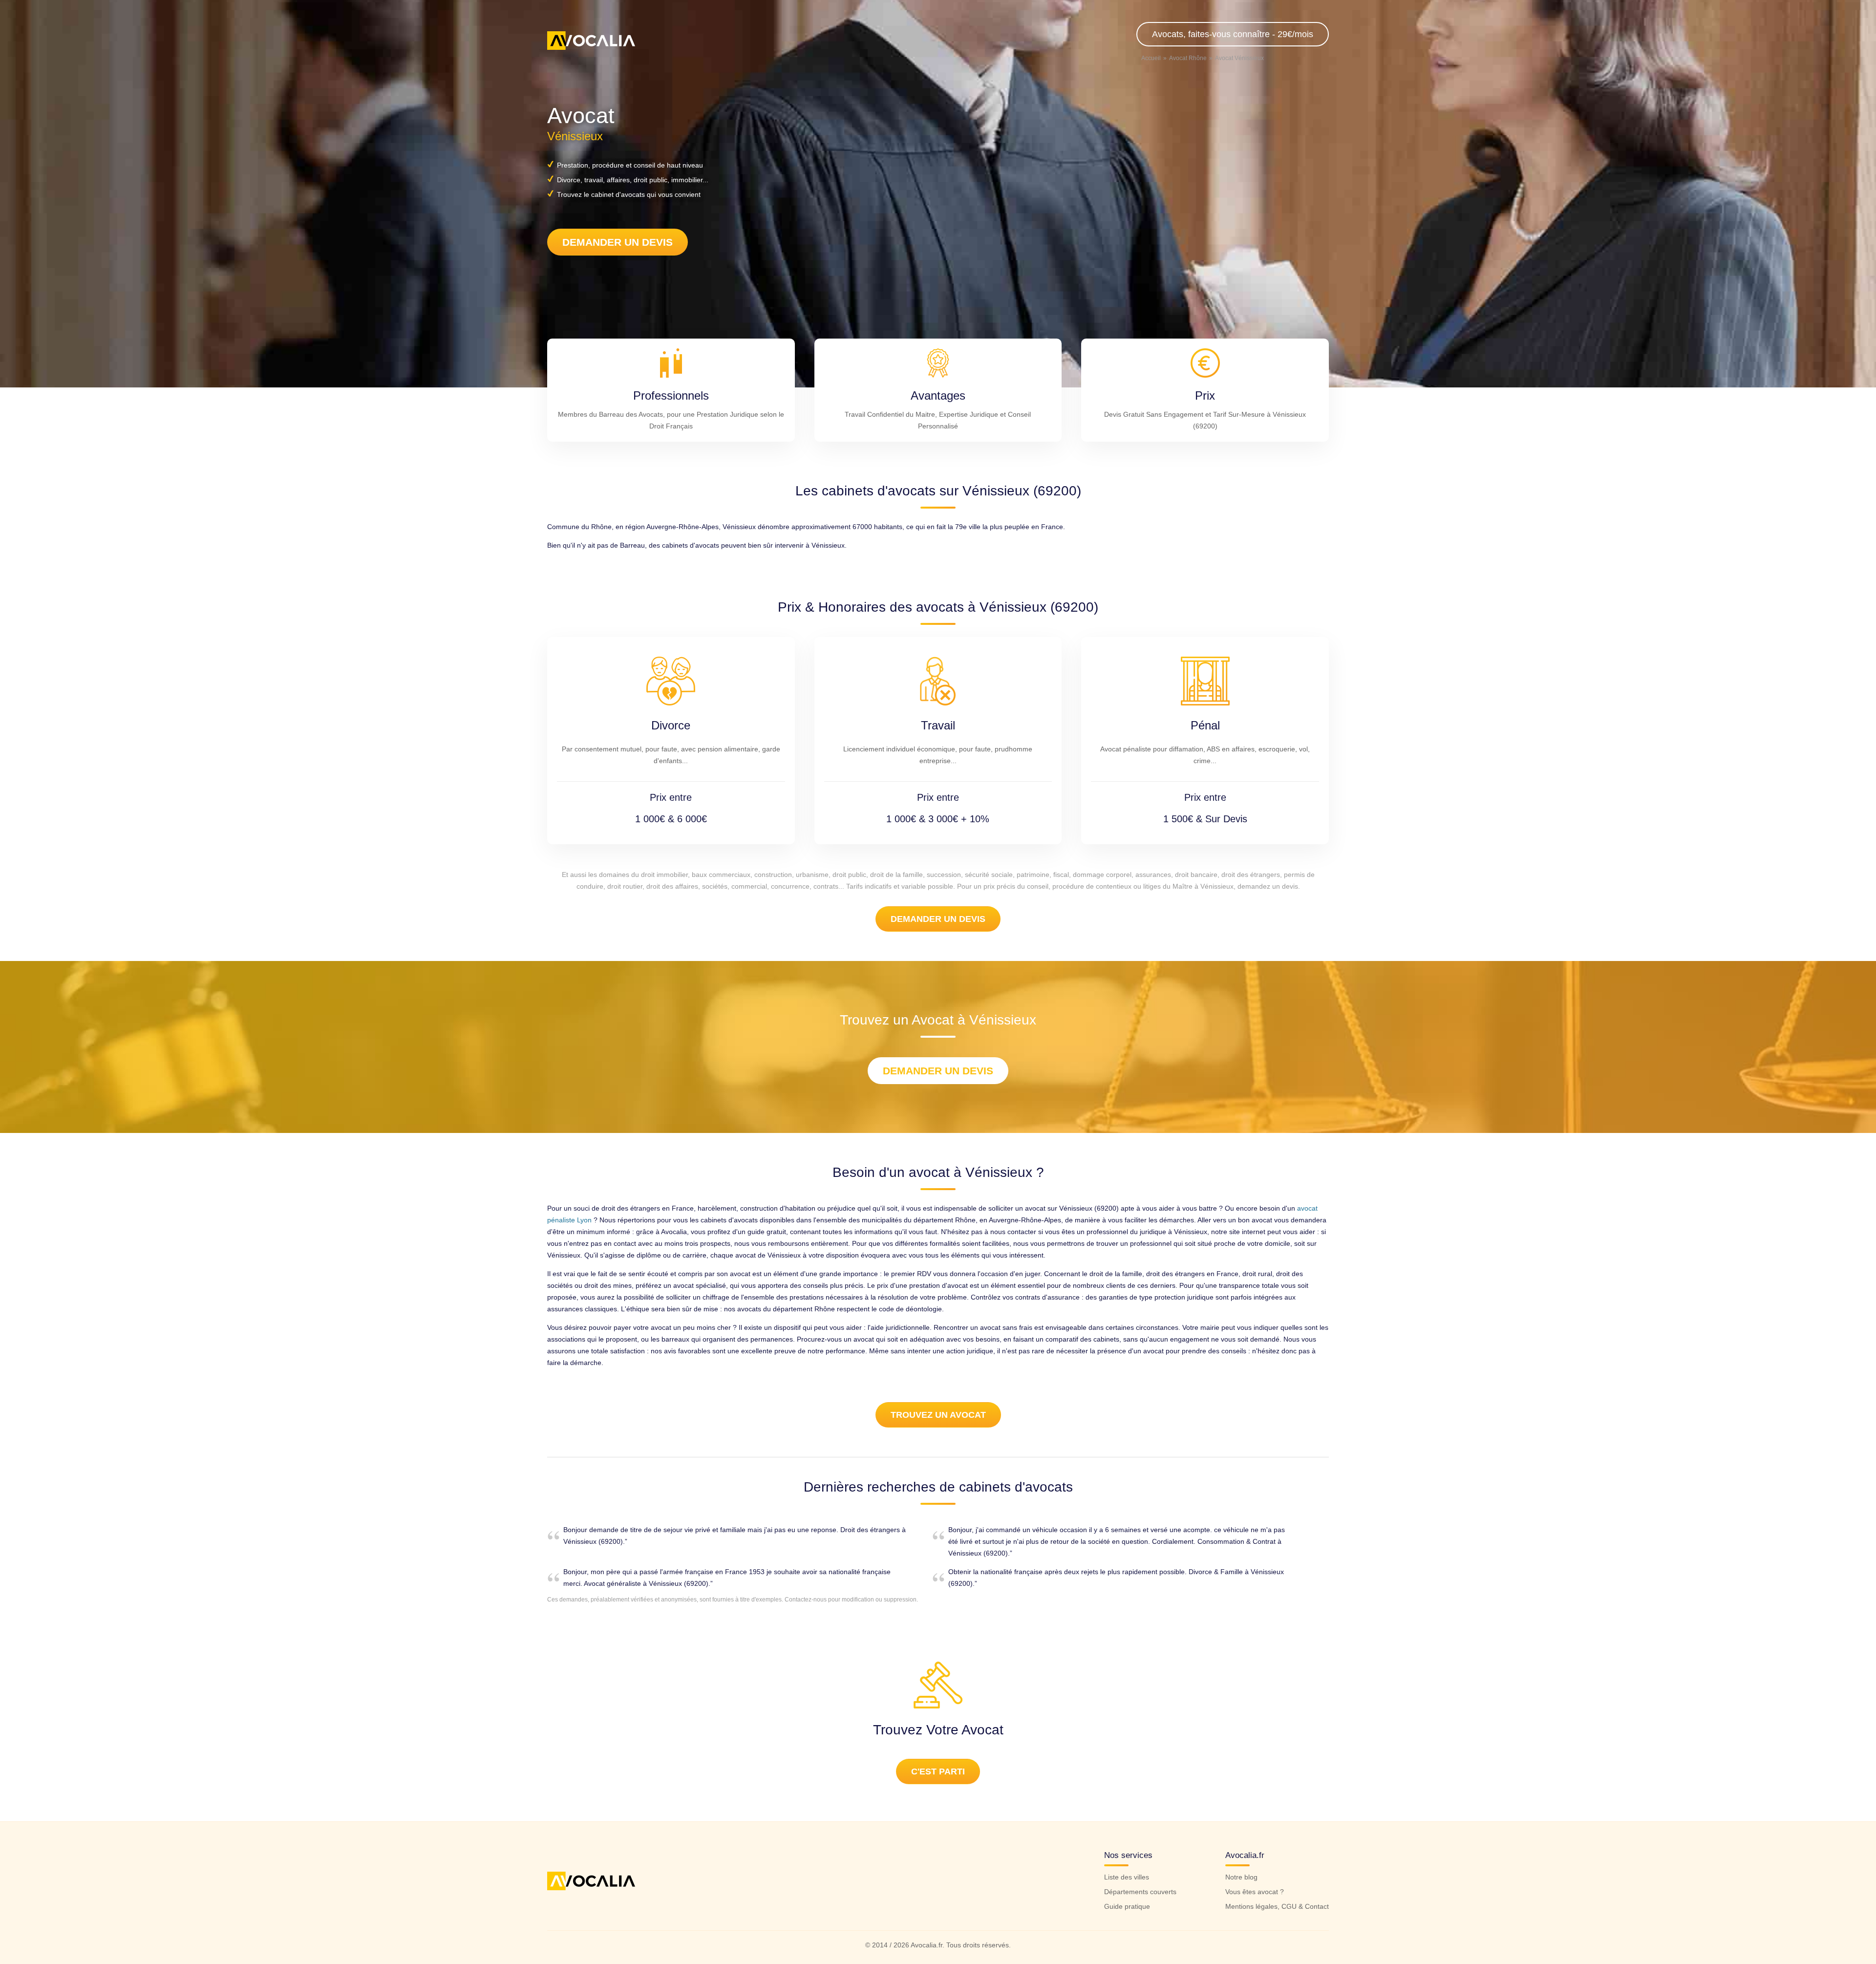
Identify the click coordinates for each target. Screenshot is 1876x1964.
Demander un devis (618, 242)
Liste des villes (1127, 1877)
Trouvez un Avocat (938, 1415)
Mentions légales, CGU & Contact (1277, 1906)
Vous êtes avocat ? (1255, 1892)
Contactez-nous (806, 1600)
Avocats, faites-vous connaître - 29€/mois (1233, 34)
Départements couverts (1140, 1892)
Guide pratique (1127, 1906)
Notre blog (1241, 1877)
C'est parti (938, 1772)
